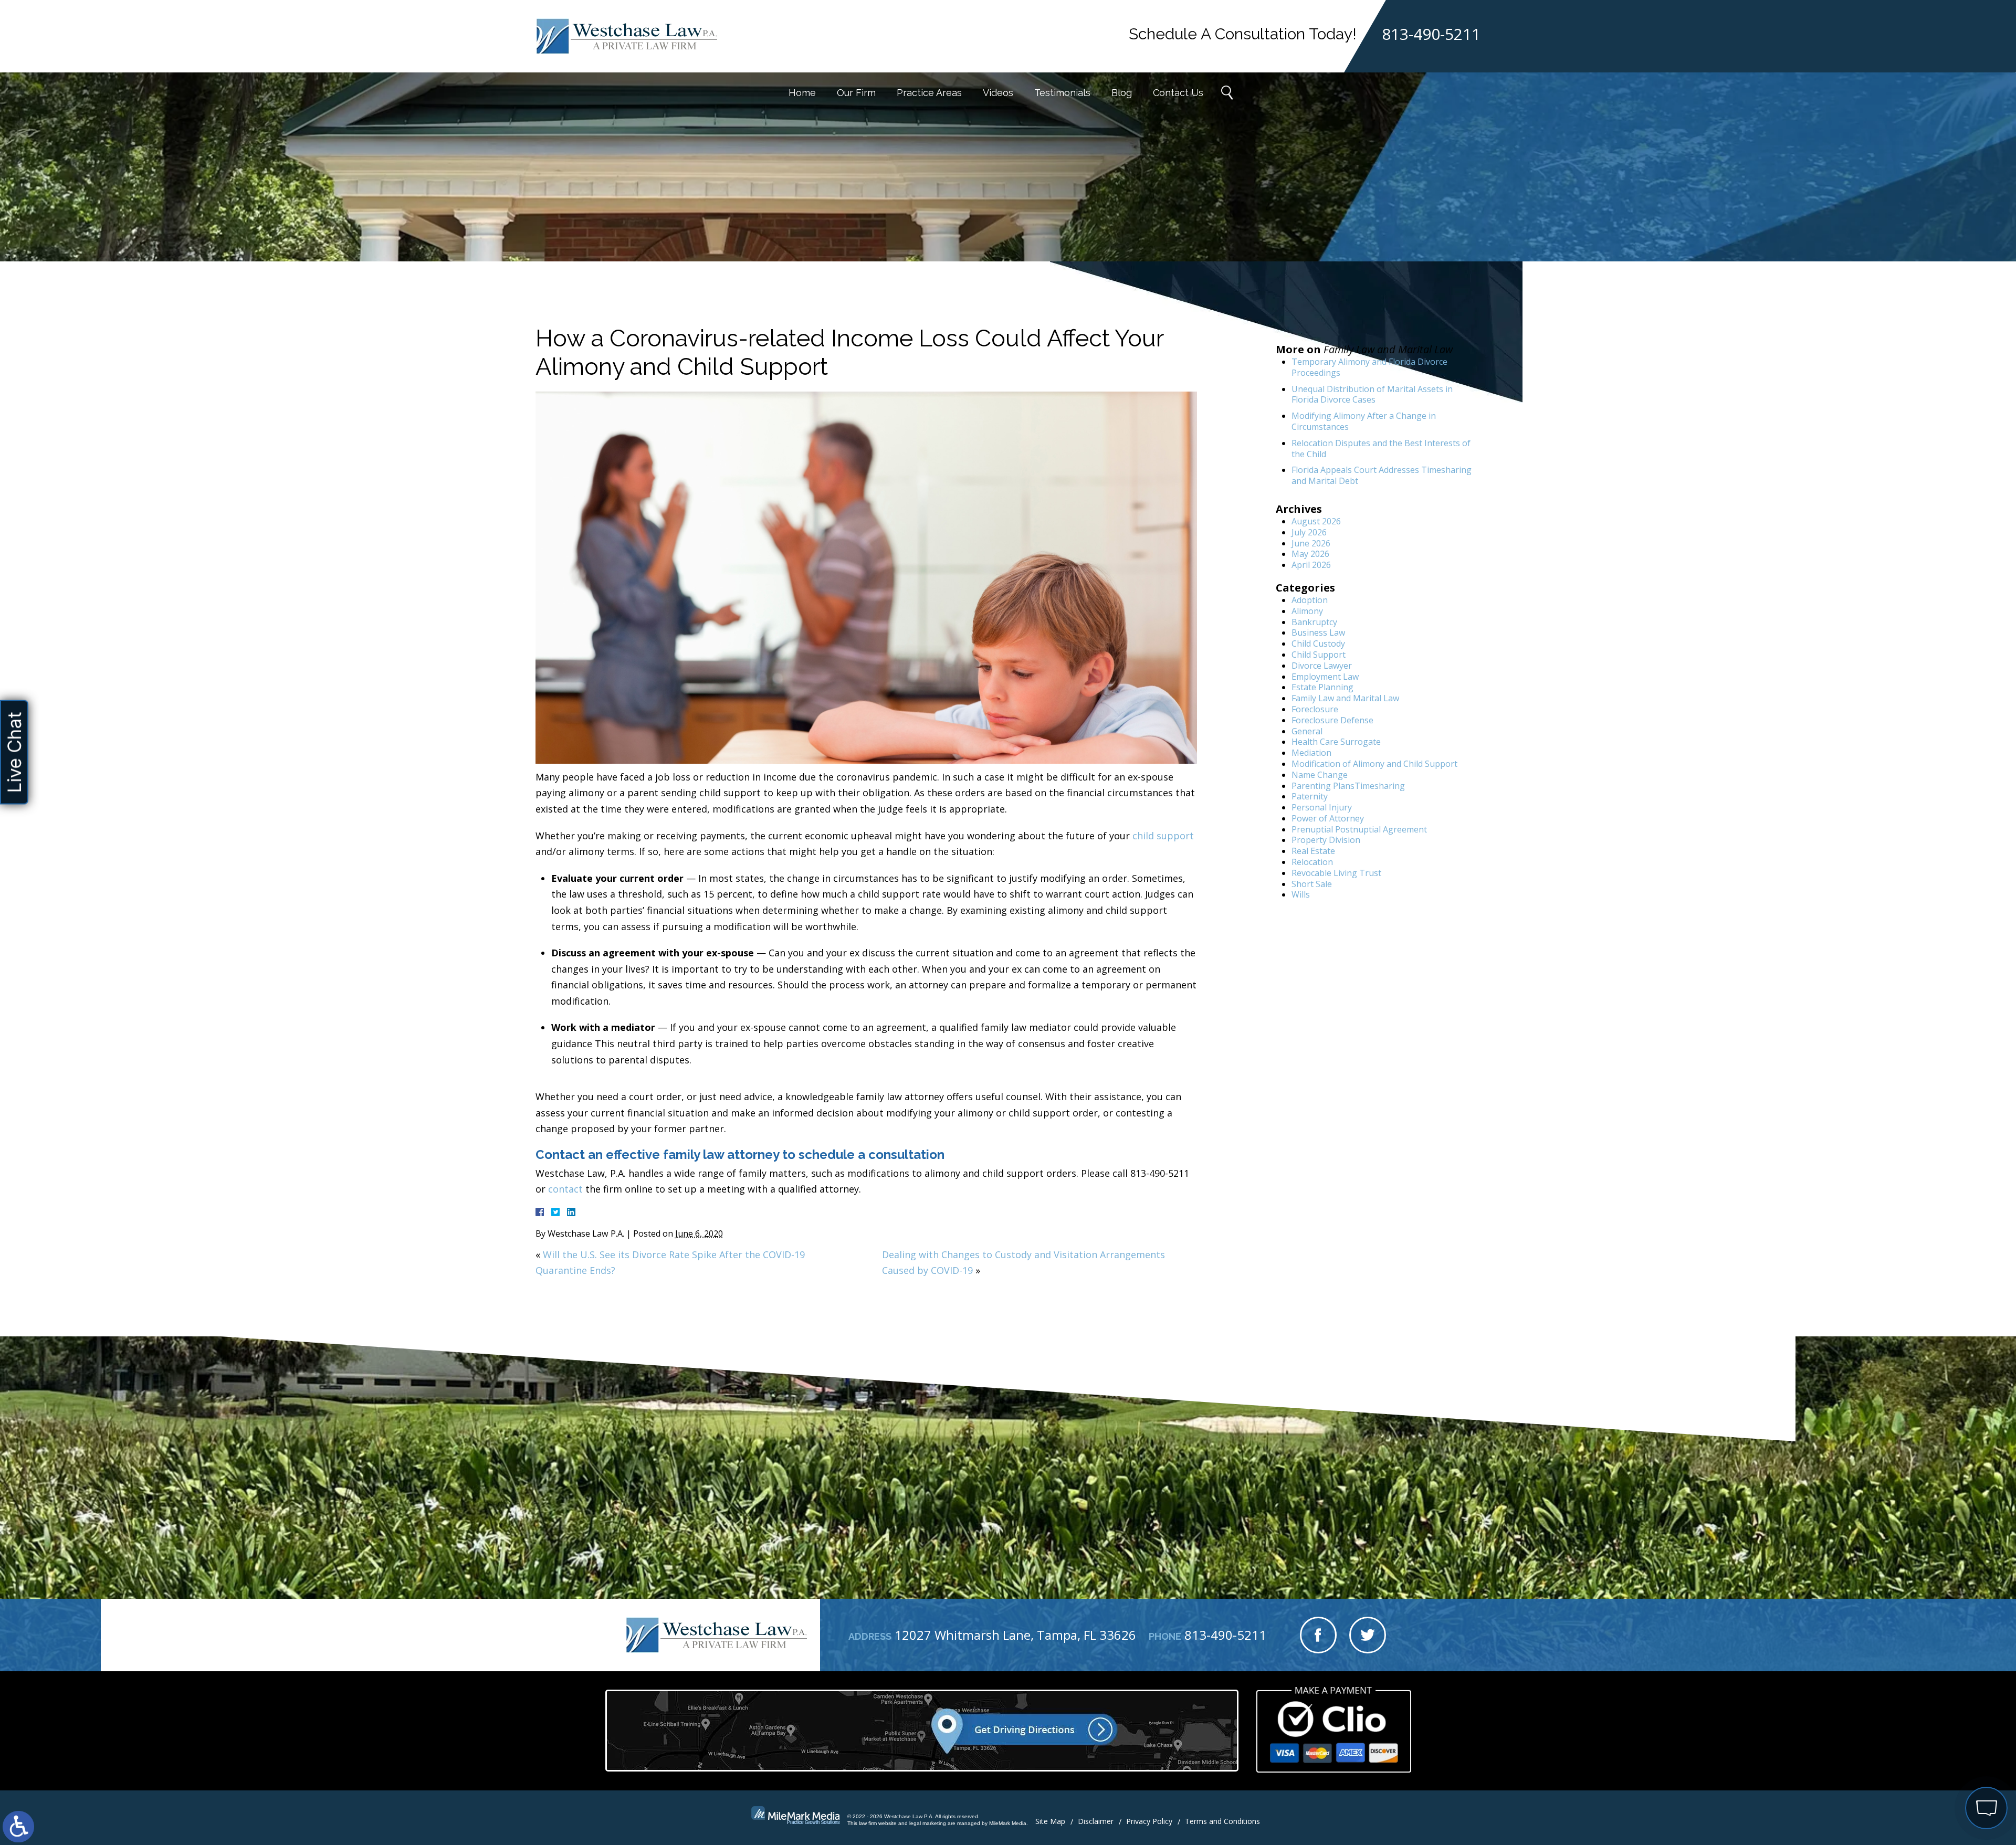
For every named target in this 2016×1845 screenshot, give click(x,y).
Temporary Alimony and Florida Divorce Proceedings (1369, 367)
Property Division (1326, 840)
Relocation (1312, 862)
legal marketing (928, 1823)
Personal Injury (1322, 807)
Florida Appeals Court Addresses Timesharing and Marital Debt (1382, 475)
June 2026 (1311, 543)
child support (1163, 836)
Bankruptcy (1314, 622)
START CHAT (1937, 1738)
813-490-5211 (1431, 34)
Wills (1301, 894)
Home (802, 93)
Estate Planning (1322, 687)
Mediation (1311, 753)
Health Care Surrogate (1336, 742)
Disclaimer (1096, 1821)
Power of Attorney (1328, 818)
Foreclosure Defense (1332, 720)
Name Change (1320, 775)
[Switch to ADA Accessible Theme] (18, 1827)
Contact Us (1178, 93)
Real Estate (1313, 851)
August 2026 (1316, 521)
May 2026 (1310, 554)
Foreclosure (1315, 709)
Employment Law (1325, 677)
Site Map (1050, 1821)
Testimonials (1062, 93)
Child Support (1319, 655)
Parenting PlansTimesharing (1348, 786)
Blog (1122, 93)
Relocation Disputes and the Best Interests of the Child (1381, 449)
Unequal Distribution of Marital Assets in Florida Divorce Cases (1372, 394)
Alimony (1307, 611)
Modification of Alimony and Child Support (1374, 764)
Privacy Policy (1149, 1821)
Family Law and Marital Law (1345, 698)
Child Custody (1318, 644)
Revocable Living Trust (1336, 873)
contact (565, 1189)
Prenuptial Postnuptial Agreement (1359, 829)
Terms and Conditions (1222, 1821)
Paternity (1310, 796)
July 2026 (1309, 532)
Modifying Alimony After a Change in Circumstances (1364, 421)
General (1307, 731)
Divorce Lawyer (1322, 666)
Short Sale (1312, 884)
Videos (998, 93)
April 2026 (1311, 565)
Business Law (1318, 632)
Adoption (1310, 600)
